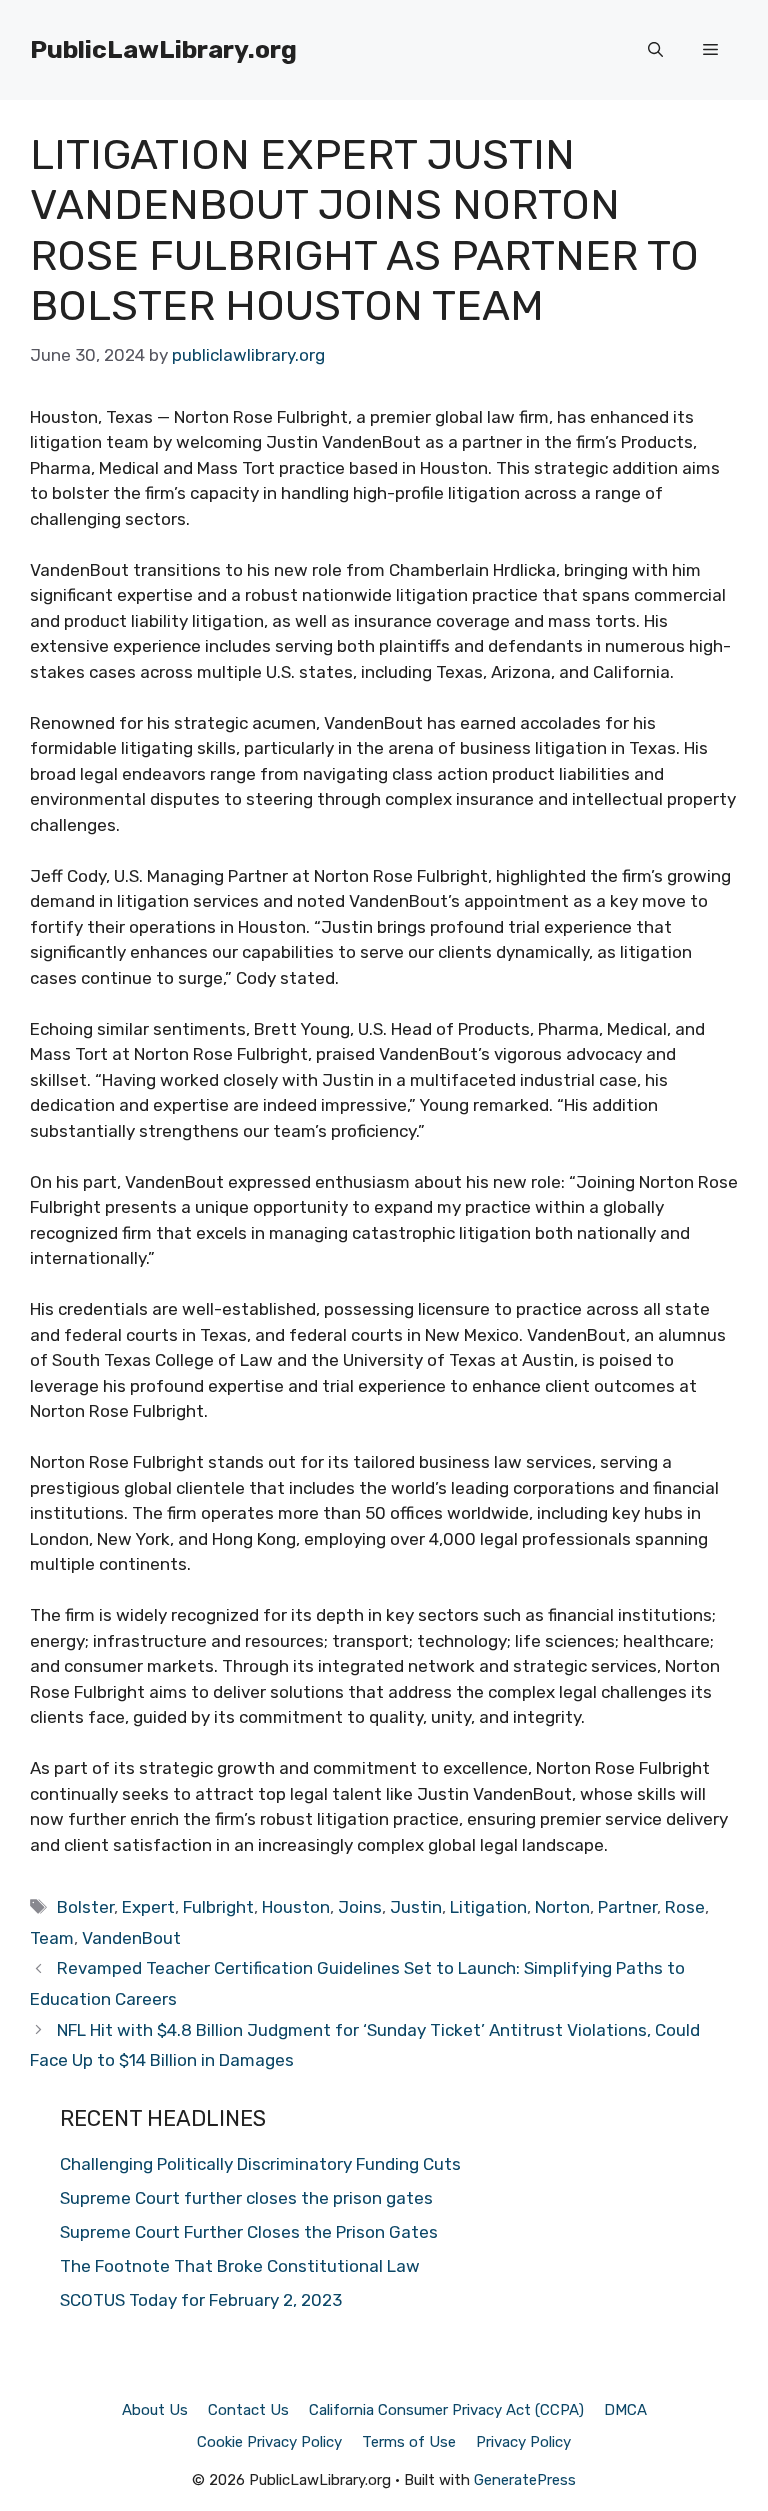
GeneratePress (525, 2480)
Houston (296, 1907)
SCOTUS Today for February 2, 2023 (201, 2300)
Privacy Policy (523, 2442)
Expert (148, 1907)
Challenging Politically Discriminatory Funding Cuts (260, 2164)
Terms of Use (409, 2442)
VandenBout (131, 1938)
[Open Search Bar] (655, 50)
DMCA (625, 2410)
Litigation (488, 1907)
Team (52, 1938)
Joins (360, 1907)
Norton (562, 1907)
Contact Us (248, 2410)
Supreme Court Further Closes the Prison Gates (249, 2232)
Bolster (85, 1907)
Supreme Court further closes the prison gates (246, 2198)
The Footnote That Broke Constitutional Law (240, 2266)
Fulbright (218, 1907)
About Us (155, 2410)
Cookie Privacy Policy (269, 2442)
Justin (416, 1907)
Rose (685, 1907)
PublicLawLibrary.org (163, 49)
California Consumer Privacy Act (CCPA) (446, 2410)
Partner (627, 1907)
